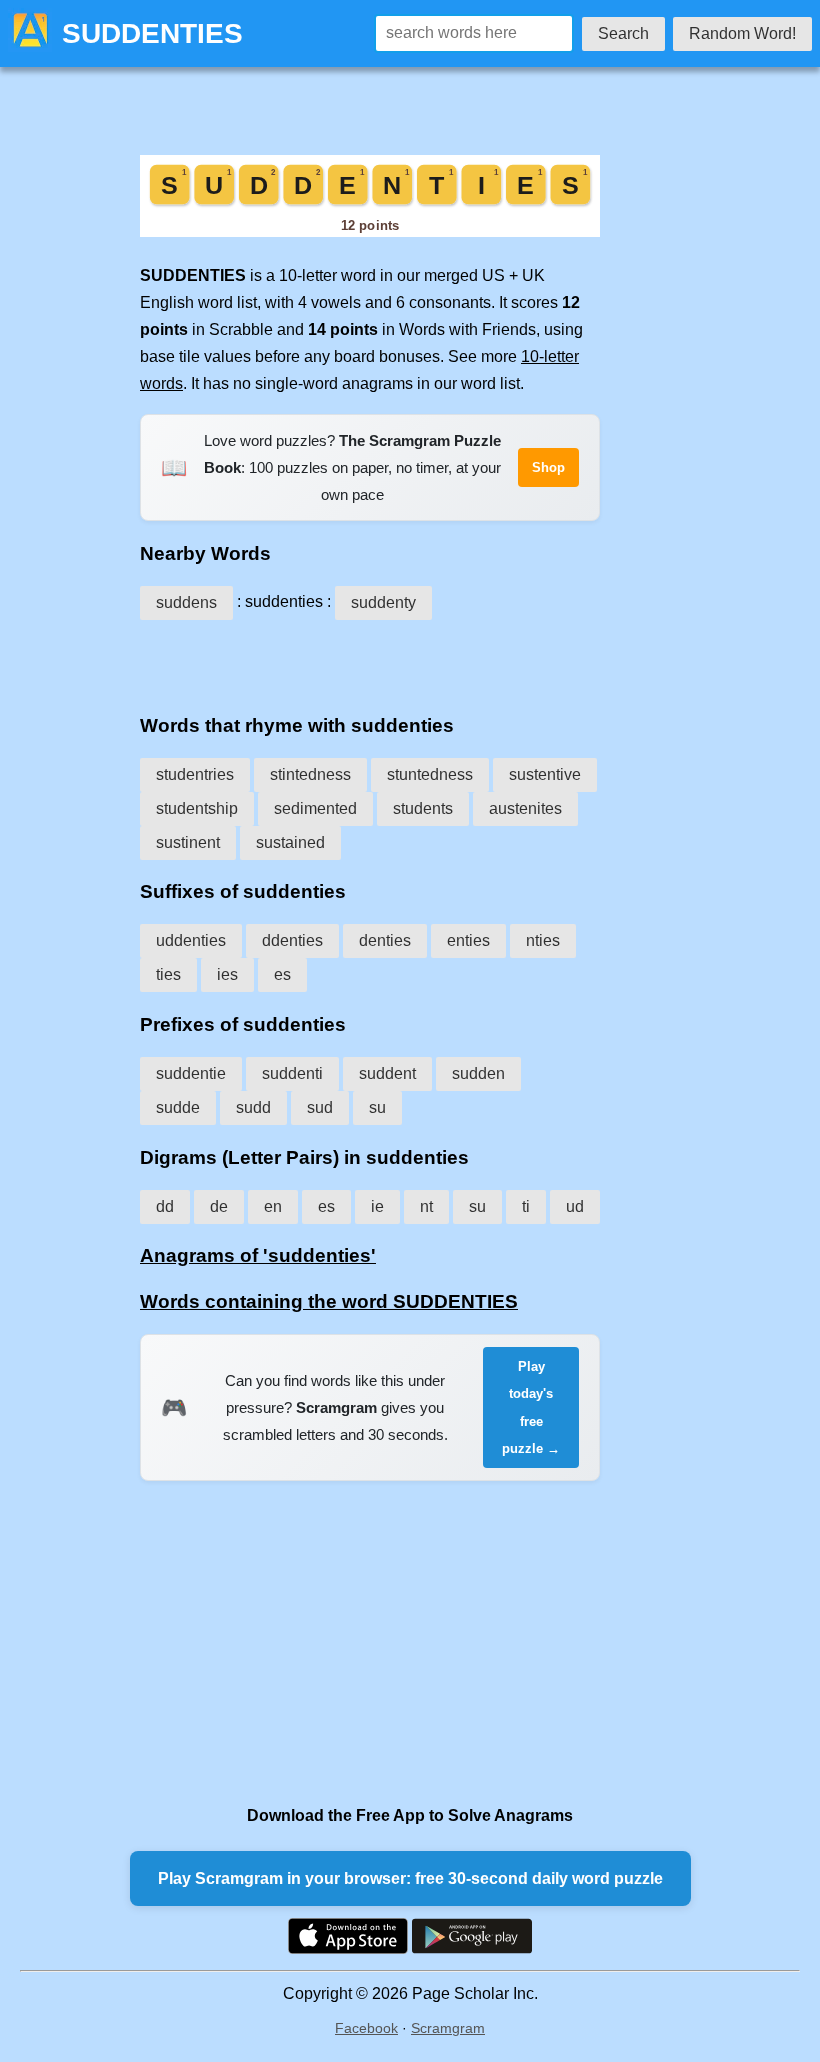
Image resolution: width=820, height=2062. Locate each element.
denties (385, 940)
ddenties (292, 940)
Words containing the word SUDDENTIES (329, 1301)
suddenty (383, 602)
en (273, 1206)
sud (320, 1107)
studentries (195, 774)
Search (623, 33)
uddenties (191, 940)
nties (543, 940)
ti (526, 1206)
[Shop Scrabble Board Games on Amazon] (370, 231)
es (282, 974)
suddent (387, 1073)
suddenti (292, 1073)
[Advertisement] (370, 660)
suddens (186, 602)
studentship (197, 808)
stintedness (310, 774)
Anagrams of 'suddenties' (258, 1255)
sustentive (545, 774)
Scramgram (448, 2028)
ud (575, 1206)
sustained (290, 842)
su (377, 1107)
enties (468, 940)
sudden (478, 1073)
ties (168, 974)
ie (377, 1206)
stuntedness (430, 774)
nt (426, 1206)
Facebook (366, 2028)
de (219, 1206)
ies (227, 974)
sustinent (188, 842)
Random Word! (742, 33)
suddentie (191, 1073)
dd (165, 1206)
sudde (178, 1107)
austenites (525, 808)
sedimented (315, 808)
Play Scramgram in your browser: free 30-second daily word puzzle (410, 1878)
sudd (253, 1107)
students (423, 808)
